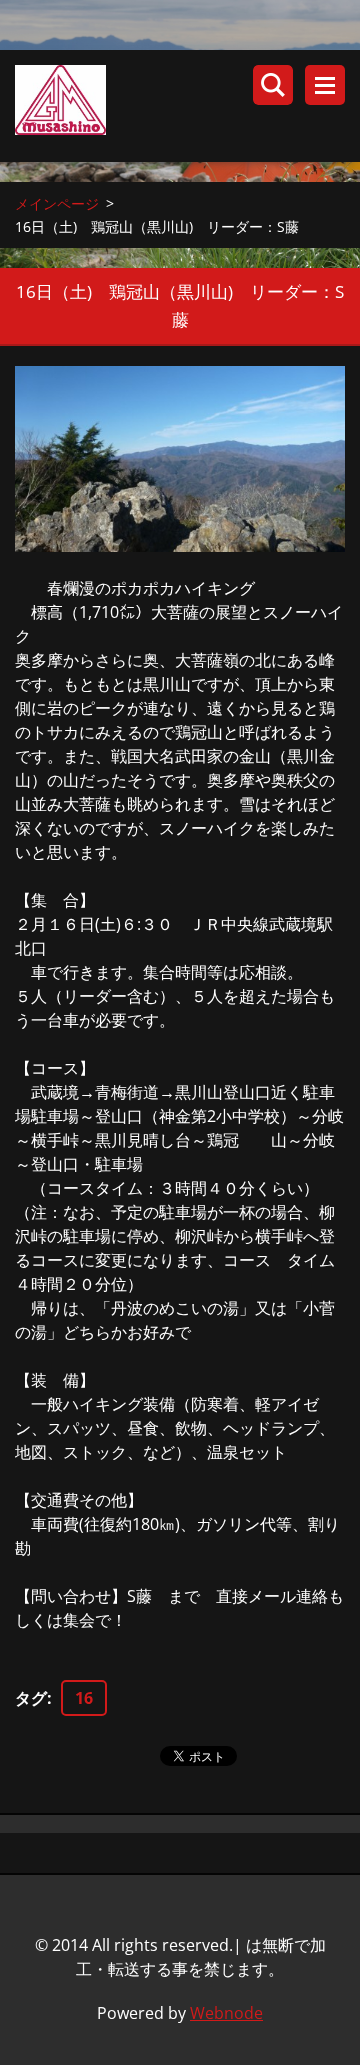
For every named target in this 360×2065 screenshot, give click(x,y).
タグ (31, 1698)
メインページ (57, 203)
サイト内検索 (273, 85)
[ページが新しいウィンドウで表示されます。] (180, 459)
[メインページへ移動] (187, 106)
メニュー (325, 85)
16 (84, 1698)
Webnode (226, 2013)
